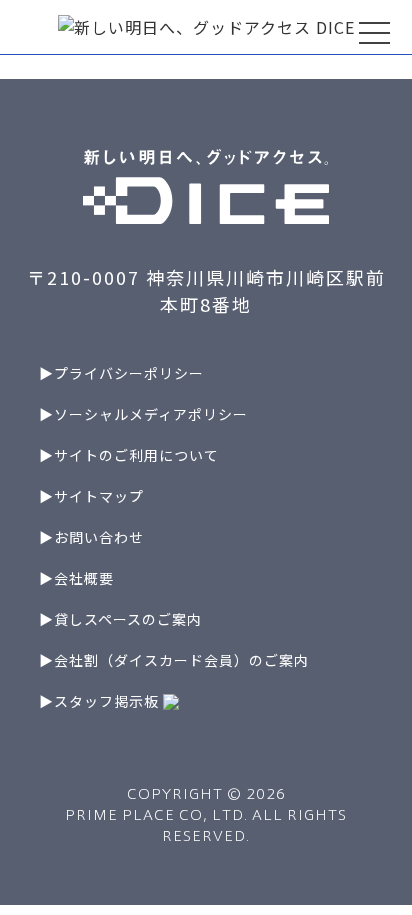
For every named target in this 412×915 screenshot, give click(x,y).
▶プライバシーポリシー (121, 373)
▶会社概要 (76, 578)
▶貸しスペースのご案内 (120, 619)
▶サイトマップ (91, 496)
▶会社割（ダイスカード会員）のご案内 (174, 660)
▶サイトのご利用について (129, 455)
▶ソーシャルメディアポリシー (143, 414)
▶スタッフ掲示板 (101, 701)
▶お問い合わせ (91, 537)
